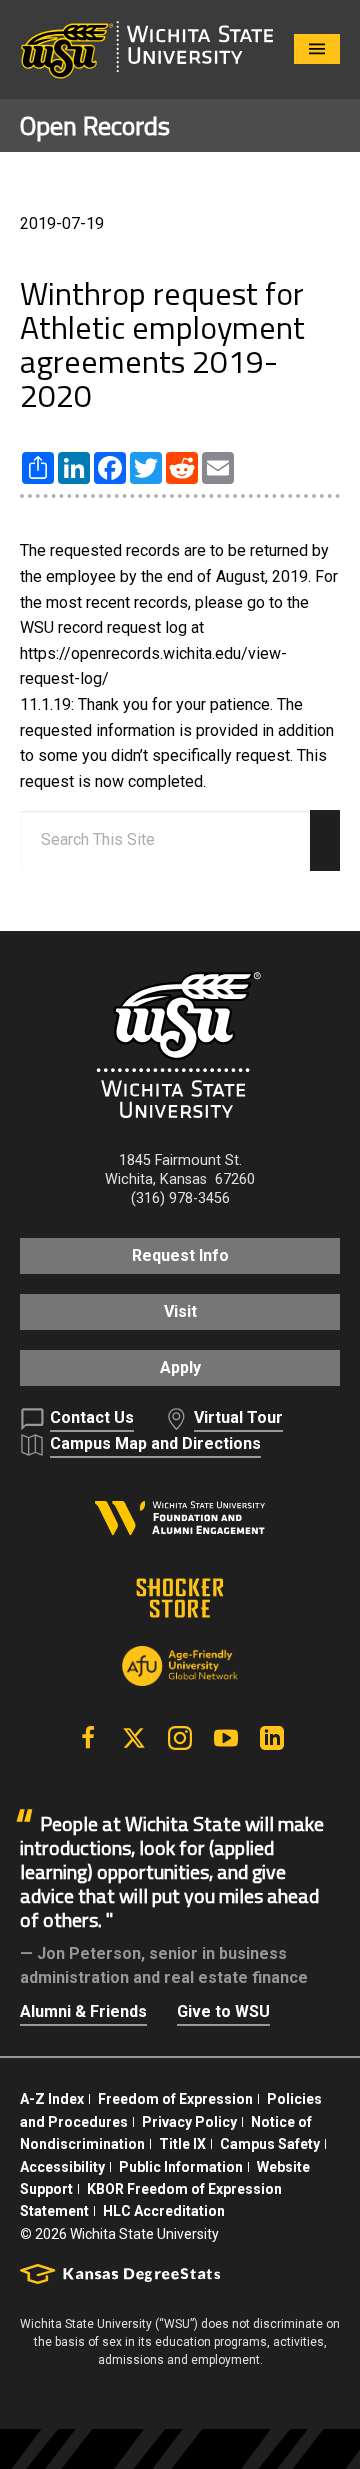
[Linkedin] (272, 1738)
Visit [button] (180, 1311)
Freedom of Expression (175, 2099)
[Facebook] (88, 1738)
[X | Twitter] (134, 1738)
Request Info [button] (180, 1255)
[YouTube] (226, 1738)
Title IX (182, 2144)
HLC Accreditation (164, 2211)
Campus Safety (270, 2144)
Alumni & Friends (83, 2011)
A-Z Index (52, 2099)
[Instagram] (180, 1738)
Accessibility (62, 2167)
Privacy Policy (189, 2122)
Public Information (181, 2167)
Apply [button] (180, 1367)
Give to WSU (223, 2011)
